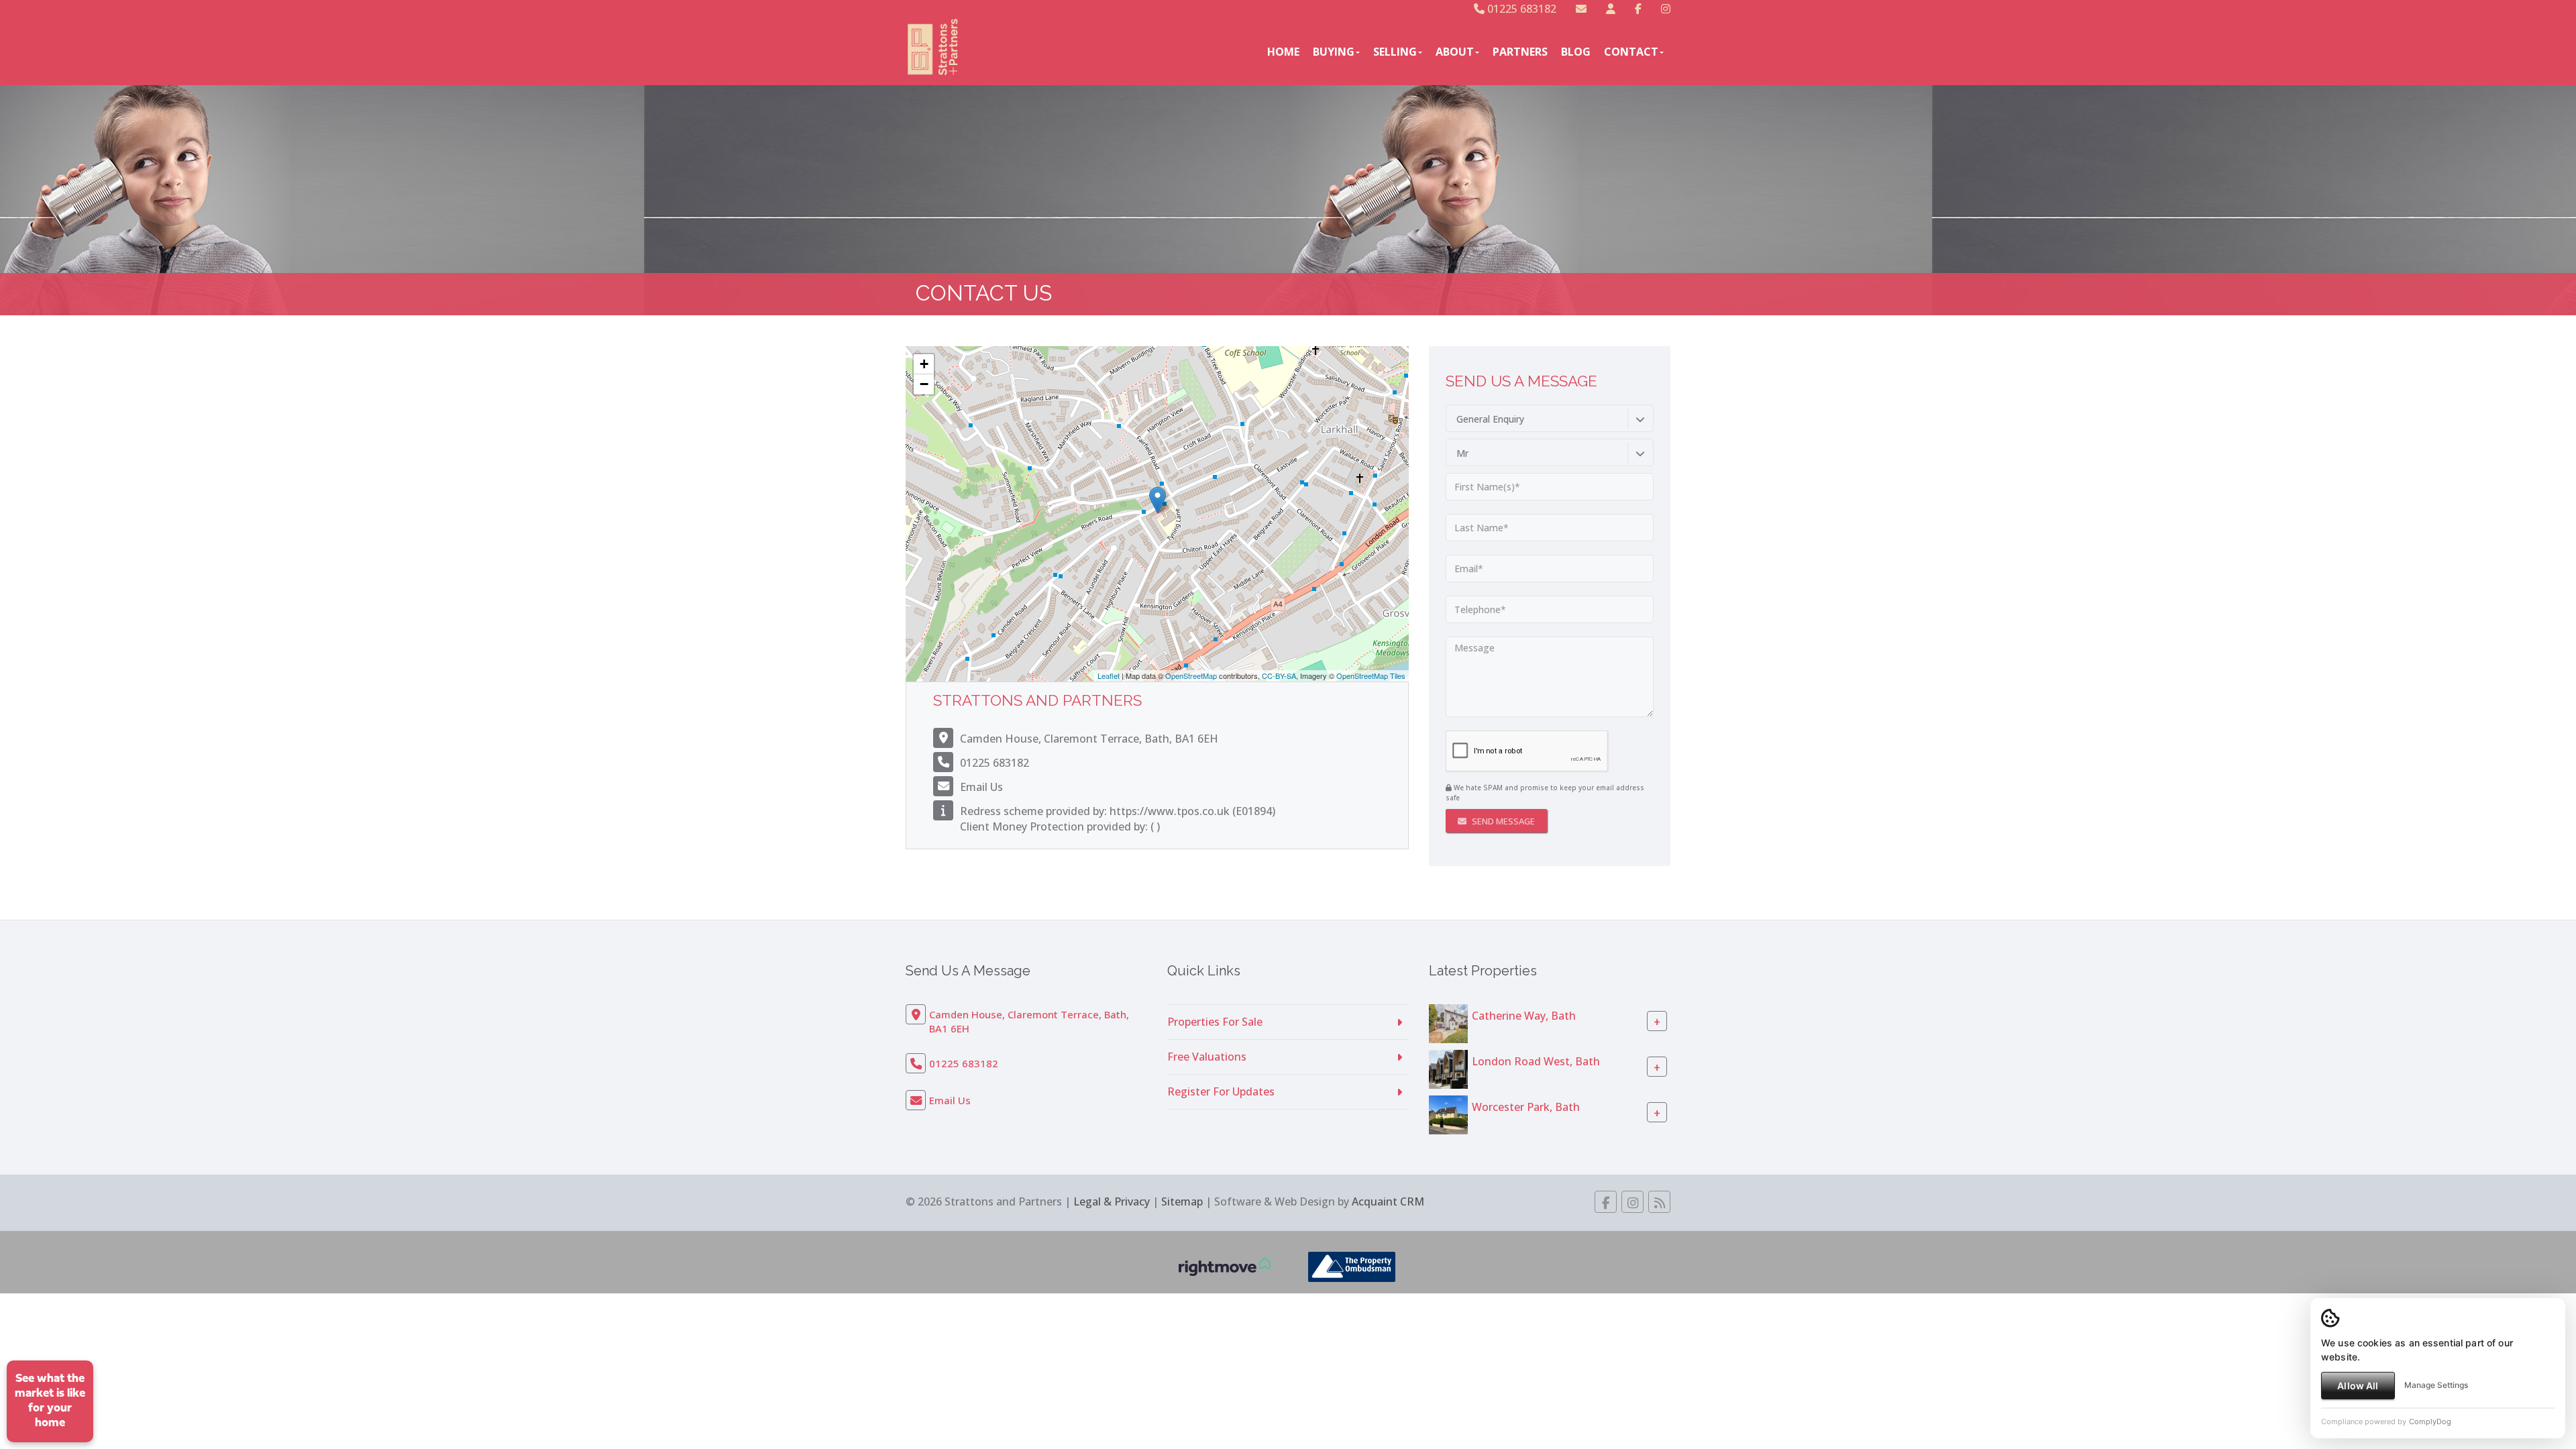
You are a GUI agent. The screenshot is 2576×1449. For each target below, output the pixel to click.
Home (1283, 52)
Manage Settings (2436, 1385)
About (1455, 52)
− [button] (924, 384)
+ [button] (924, 364)
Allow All (2358, 1386)
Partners (1520, 52)
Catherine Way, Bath (1524, 1016)
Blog (1576, 52)
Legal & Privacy (1112, 1201)
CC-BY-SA (1279, 676)
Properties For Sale (1215, 1022)
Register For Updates (1221, 1091)
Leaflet (1109, 676)
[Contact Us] (1611, 9)
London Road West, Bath (1536, 1061)
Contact (1631, 52)
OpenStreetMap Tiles (1371, 676)
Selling (1395, 52)
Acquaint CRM (1388, 1201)
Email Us (981, 787)
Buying (1334, 52)
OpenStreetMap (1191, 676)
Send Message (1502, 821)
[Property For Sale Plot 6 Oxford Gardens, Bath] (1448, 1068)
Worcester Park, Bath (1526, 1107)
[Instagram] (1666, 9)
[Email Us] (1581, 9)
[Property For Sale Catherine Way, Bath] (1448, 1022)
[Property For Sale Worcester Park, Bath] (1448, 1114)
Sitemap (1182, 1201)
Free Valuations (1207, 1057)
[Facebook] (1638, 9)
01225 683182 (1520, 9)
